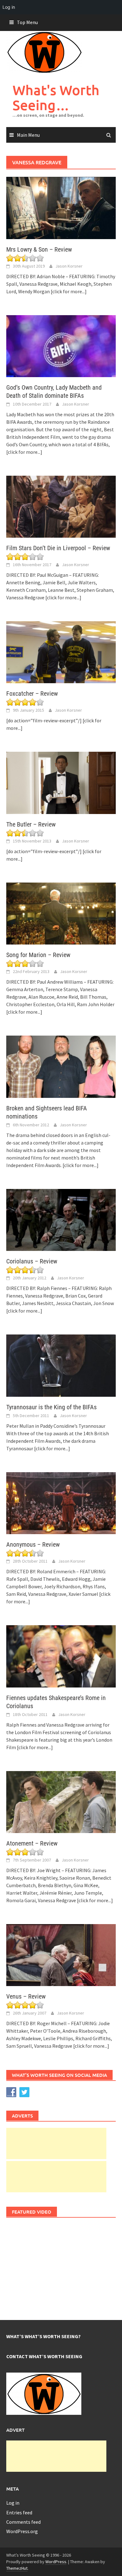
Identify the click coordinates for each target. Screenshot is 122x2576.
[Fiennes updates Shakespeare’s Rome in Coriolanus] (61, 1656)
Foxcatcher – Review (32, 694)
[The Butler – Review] (61, 782)
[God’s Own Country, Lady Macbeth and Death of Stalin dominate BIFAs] (61, 346)
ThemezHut (17, 2568)
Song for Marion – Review (38, 955)
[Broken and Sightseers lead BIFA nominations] (61, 1066)
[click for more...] (69, 291)
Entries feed (19, 2512)
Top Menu (27, 22)
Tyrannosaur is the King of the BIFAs (51, 1407)
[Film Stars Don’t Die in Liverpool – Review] (61, 506)
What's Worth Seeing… (56, 97)
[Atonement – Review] (61, 1801)
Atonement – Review (32, 1843)
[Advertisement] (56, 2143)
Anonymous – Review (33, 1544)
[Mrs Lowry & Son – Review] (61, 207)
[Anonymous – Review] (61, 1503)
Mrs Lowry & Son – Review (39, 249)
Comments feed (23, 2522)
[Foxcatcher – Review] (61, 652)
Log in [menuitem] (9, 7)
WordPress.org (22, 2531)
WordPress (56, 2562)
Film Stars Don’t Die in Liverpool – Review (58, 548)
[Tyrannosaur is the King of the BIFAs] (61, 1365)
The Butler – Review (31, 824)
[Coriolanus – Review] (61, 1219)
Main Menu (28, 135)
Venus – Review (26, 1996)
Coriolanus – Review (32, 1261)
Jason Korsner (69, 266)
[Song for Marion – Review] (61, 913)
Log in (13, 2503)
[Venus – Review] (61, 1954)
